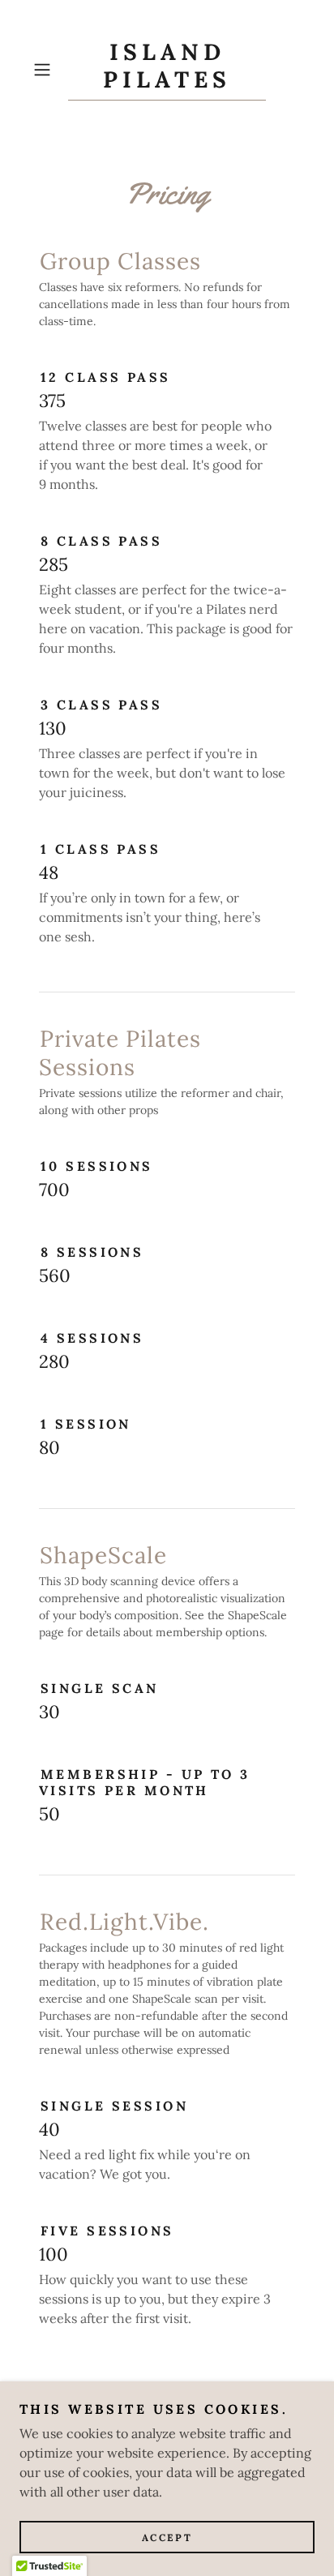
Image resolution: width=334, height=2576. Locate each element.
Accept (167, 2537)
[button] (47, 70)
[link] (167, 70)
